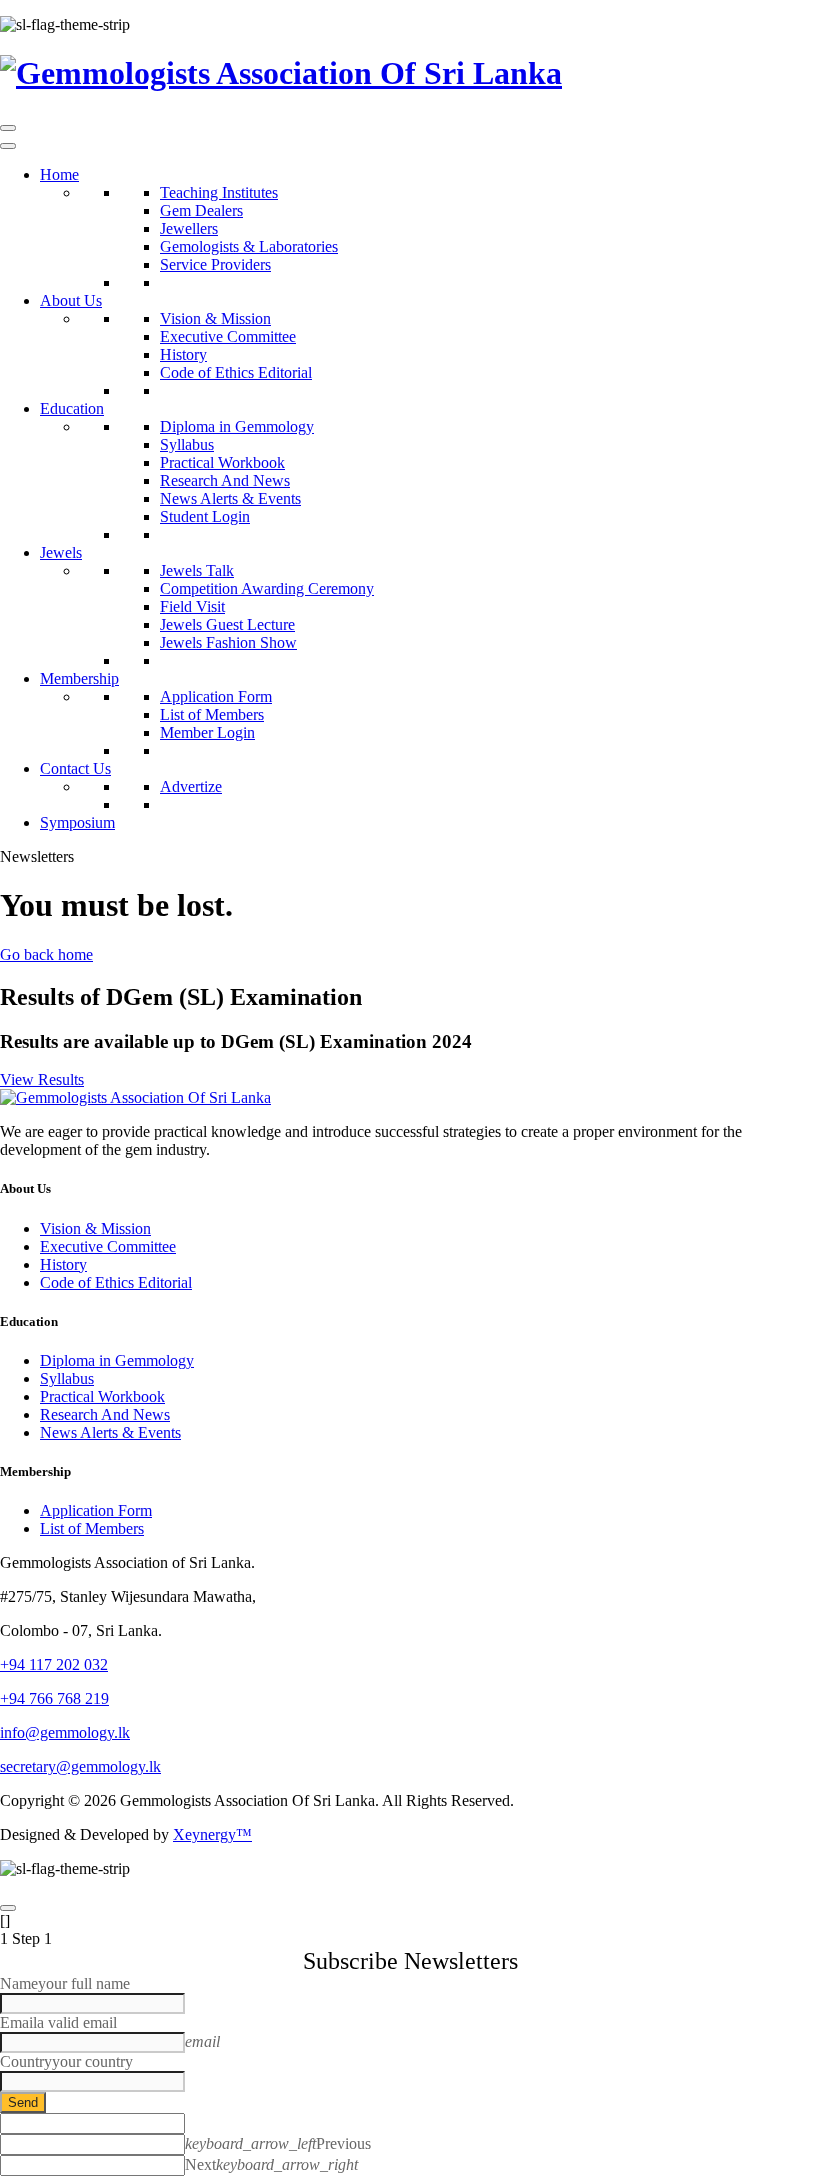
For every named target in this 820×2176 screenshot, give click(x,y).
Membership (79, 678)
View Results (42, 1079)
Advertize (191, 786)
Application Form (216, 696)
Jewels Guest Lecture (227, 624)
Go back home (46, 954)
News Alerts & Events (230, 498)
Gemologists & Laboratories (249, 246)
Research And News (225, 480)
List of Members (212, 714)
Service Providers (215, 264)
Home (59, 174)
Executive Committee (228, 336)
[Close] (8, 1908)
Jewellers (189, 228)
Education (72, 408)
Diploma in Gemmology (237, 426)
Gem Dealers (201, 210)
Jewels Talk (197, 570)
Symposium (77, 822)
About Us (71, 300)
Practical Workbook (222, 462)
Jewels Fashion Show (228, 642)
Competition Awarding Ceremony (267, 588)
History (183, 354)
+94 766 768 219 (54, 1698)
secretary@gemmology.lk (80, 1766)
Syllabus (187, 444)
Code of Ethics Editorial (236, 372)
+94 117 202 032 (54, 1664)
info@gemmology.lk (65, 1732)
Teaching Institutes (219, 192)
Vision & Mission (215, 318)
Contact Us (75, 768)
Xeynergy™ (212, 1834)
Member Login (207, 732)
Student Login (205, 516)
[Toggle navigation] (8, 128)
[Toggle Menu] (8, 146)
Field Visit (192, 606)
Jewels (61, 552)
